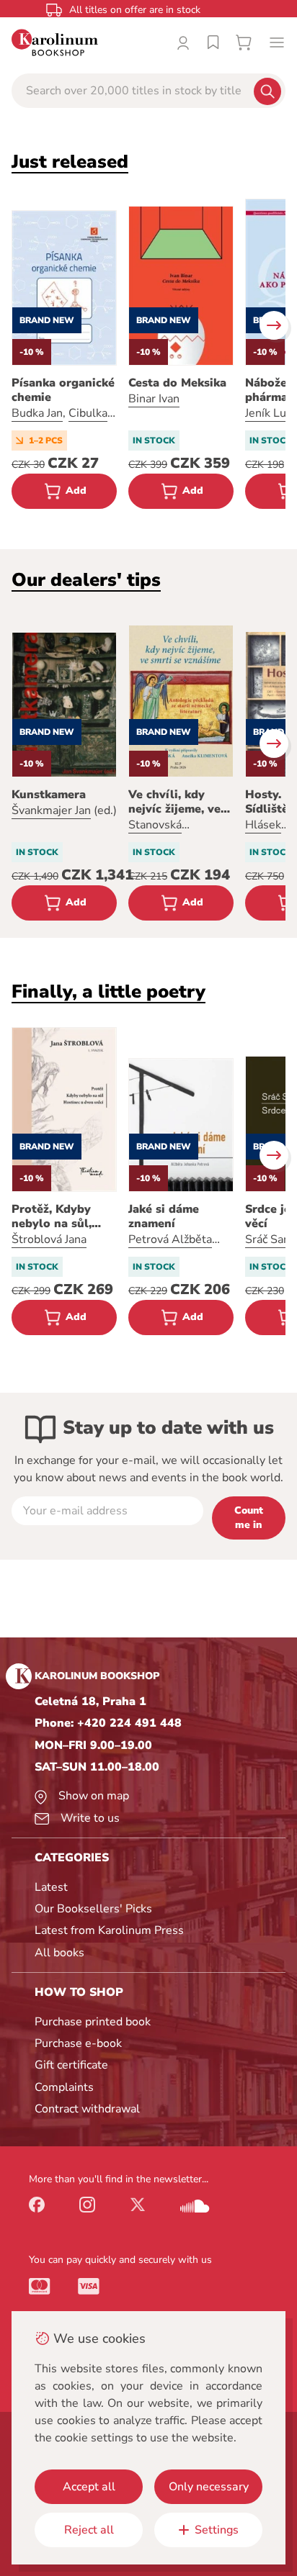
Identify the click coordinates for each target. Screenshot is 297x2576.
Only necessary (209, 2487)
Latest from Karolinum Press (109, 1930)
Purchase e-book (78, 2043)
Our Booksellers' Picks (93, 1909)
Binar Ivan (154, 399)
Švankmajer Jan (51, 810)
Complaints (64, 2087)
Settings (217, 2530)
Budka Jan (37, 413)
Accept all (89, 2487)
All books (59, 1953)
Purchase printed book (93, 2022)
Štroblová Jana (49, 1239)
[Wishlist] (213, 42)
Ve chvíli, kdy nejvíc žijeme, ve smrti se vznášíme (179, 802)
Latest (51, 1887)
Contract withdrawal (87, 2109)
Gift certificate (71, 2065)
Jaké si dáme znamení (164, 1216)
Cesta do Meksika (177, 383)
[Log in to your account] (183, 42)
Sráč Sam (269, 1239)
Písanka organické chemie (63, 390)
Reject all (89, 2530)
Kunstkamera (49, 795)
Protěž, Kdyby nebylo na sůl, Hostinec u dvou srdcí (58, 1216)
